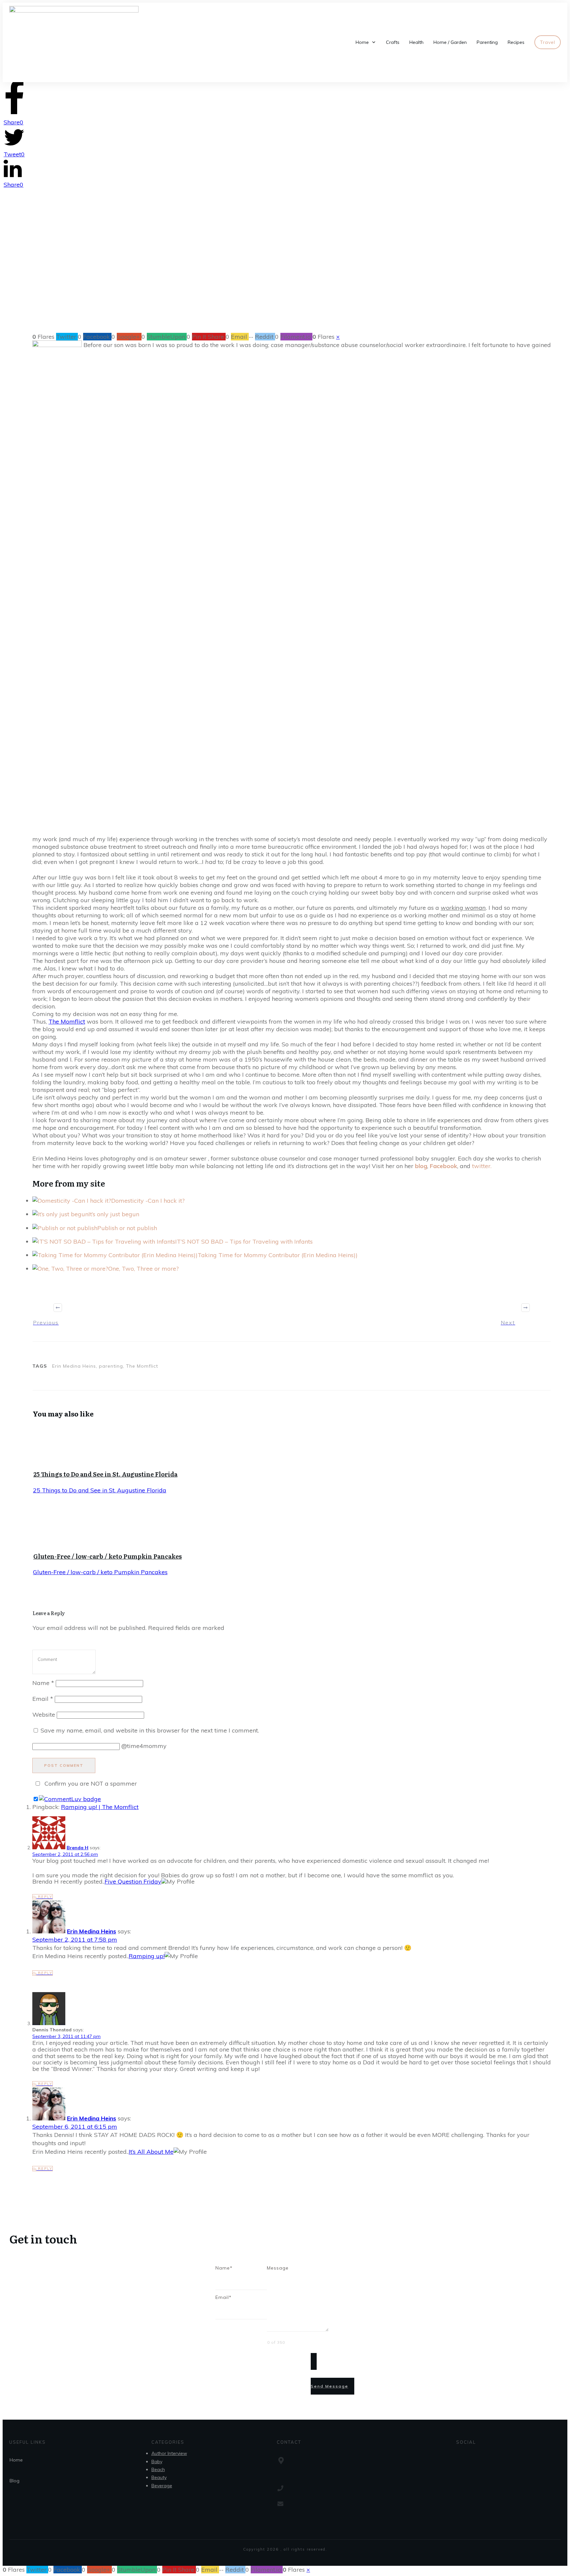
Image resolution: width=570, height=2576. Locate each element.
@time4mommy (144, 1746)
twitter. (482, 1166)
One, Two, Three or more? (143, 1269)
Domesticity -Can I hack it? (148, 1201)
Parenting (266, 281)
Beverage (162, 2486)
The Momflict (67, 1021)
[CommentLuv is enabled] (70, 1799)
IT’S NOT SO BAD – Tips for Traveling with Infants (244, 1241)
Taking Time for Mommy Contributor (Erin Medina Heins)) (278, 1255)
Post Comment (64, 1765)
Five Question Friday (133, 1881)
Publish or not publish (127, 1228)
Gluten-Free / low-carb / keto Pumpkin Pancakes (108, 1556)
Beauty (159, 2477)
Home (16, 2460)
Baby (157, 2462)
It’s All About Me (151, 2152)
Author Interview (169, 2453)
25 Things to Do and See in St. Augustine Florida (105, 1474)
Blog (15, 2481)
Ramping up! (147, 1956)
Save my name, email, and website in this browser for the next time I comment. (150, 1730)
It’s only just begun (114, 1214)
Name (43, 1683)
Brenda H (78, 1848)
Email (43, 1699)
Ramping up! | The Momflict (100, 1807)
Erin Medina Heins (92, 1931)
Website (44, 1715)
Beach (158, 2469)
